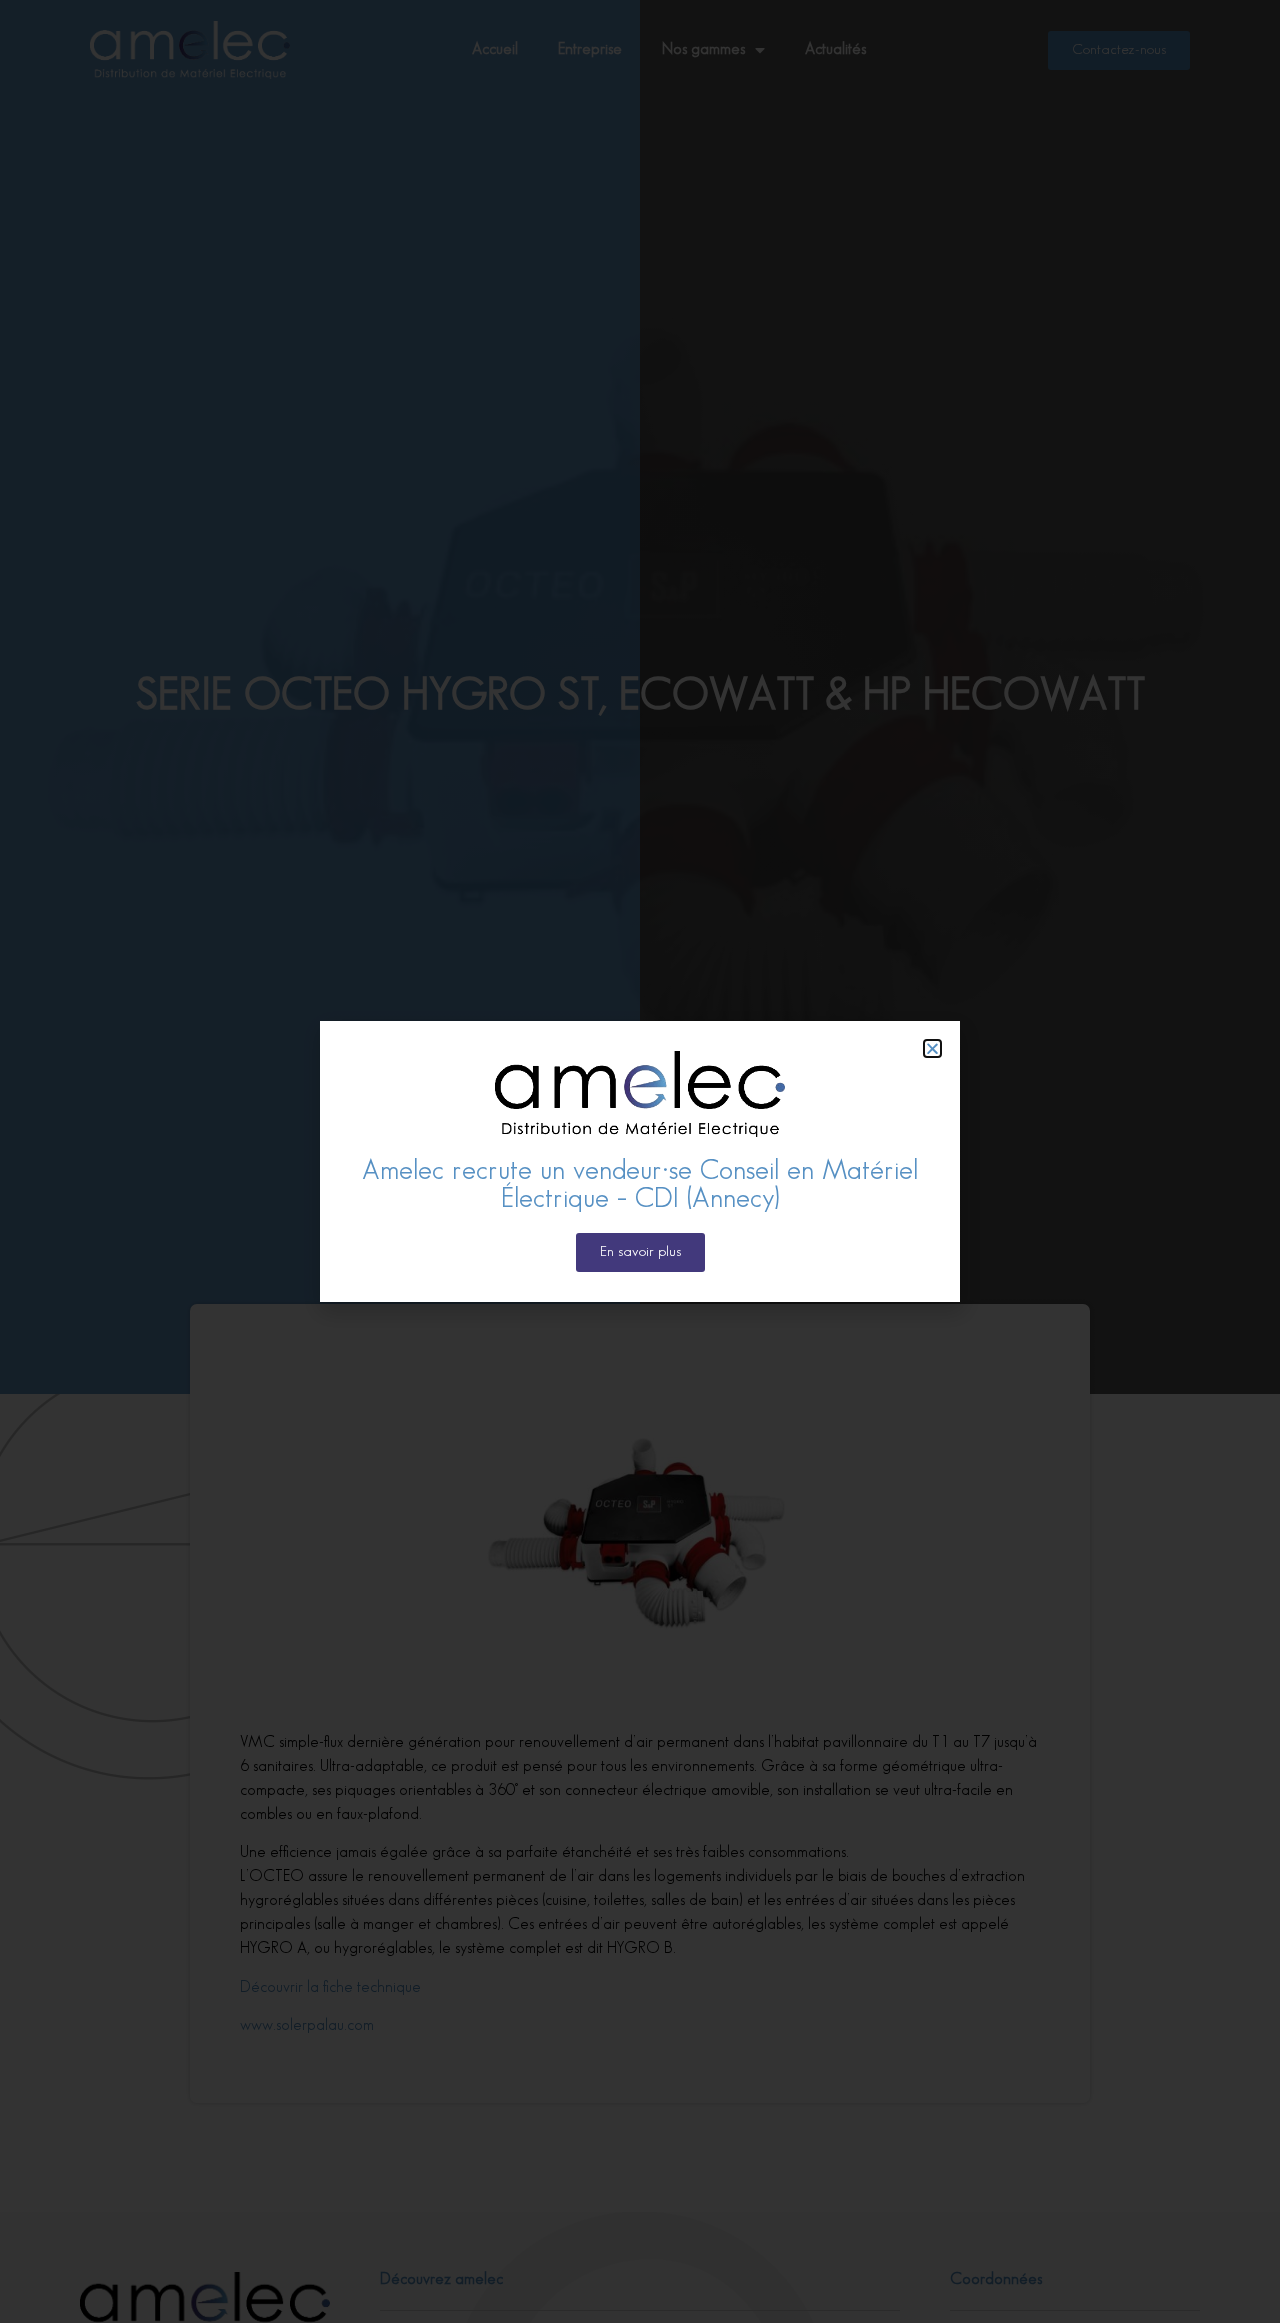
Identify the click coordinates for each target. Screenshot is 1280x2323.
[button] (932, 1048)
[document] (640, 1161)
